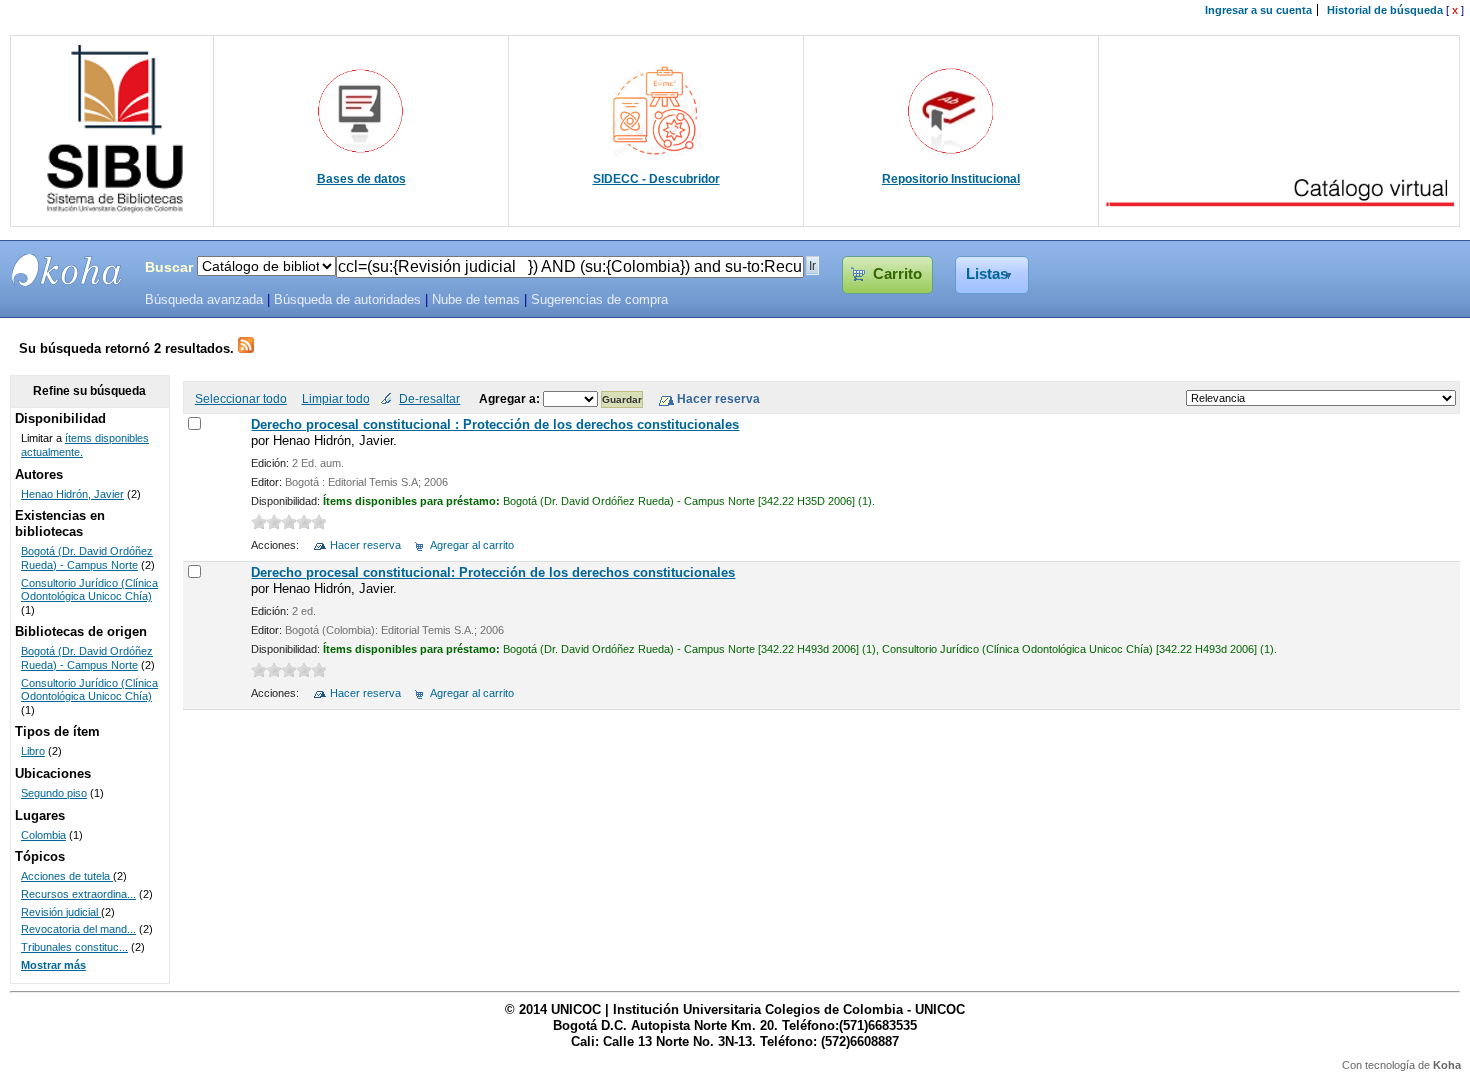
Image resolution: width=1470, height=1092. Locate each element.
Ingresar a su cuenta (1258, 10)
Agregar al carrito (472, 545)
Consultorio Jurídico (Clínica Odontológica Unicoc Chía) (89, 590)
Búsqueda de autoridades (347, 300)
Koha (1447, 1065)
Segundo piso (54, 793)
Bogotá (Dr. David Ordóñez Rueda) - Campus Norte (87, 558)
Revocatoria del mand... (78, 929)
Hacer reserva (365, 545)
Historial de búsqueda (1385, 10)
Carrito (897, 274)
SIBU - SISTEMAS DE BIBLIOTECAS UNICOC (67, 270)
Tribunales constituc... (74, 947)
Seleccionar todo (241, 398)
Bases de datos (361, 179)
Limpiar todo (336, 398)
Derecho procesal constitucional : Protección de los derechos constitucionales (495, 424)
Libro (33, 751)
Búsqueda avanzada (204, 300)
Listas (987, 274)
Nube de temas (476, 300)
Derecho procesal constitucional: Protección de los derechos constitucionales (493, 572)
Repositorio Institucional (951, 179)
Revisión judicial (61, 912)
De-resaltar (429, 398)
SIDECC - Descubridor (656, 179)
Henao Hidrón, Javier (72, 494)
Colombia (43, 835)
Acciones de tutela (67, 876)
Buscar (169, 267)
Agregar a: (511, 398)
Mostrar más (53, 965)
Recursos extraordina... (78, 894)
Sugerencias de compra (599, 300)
